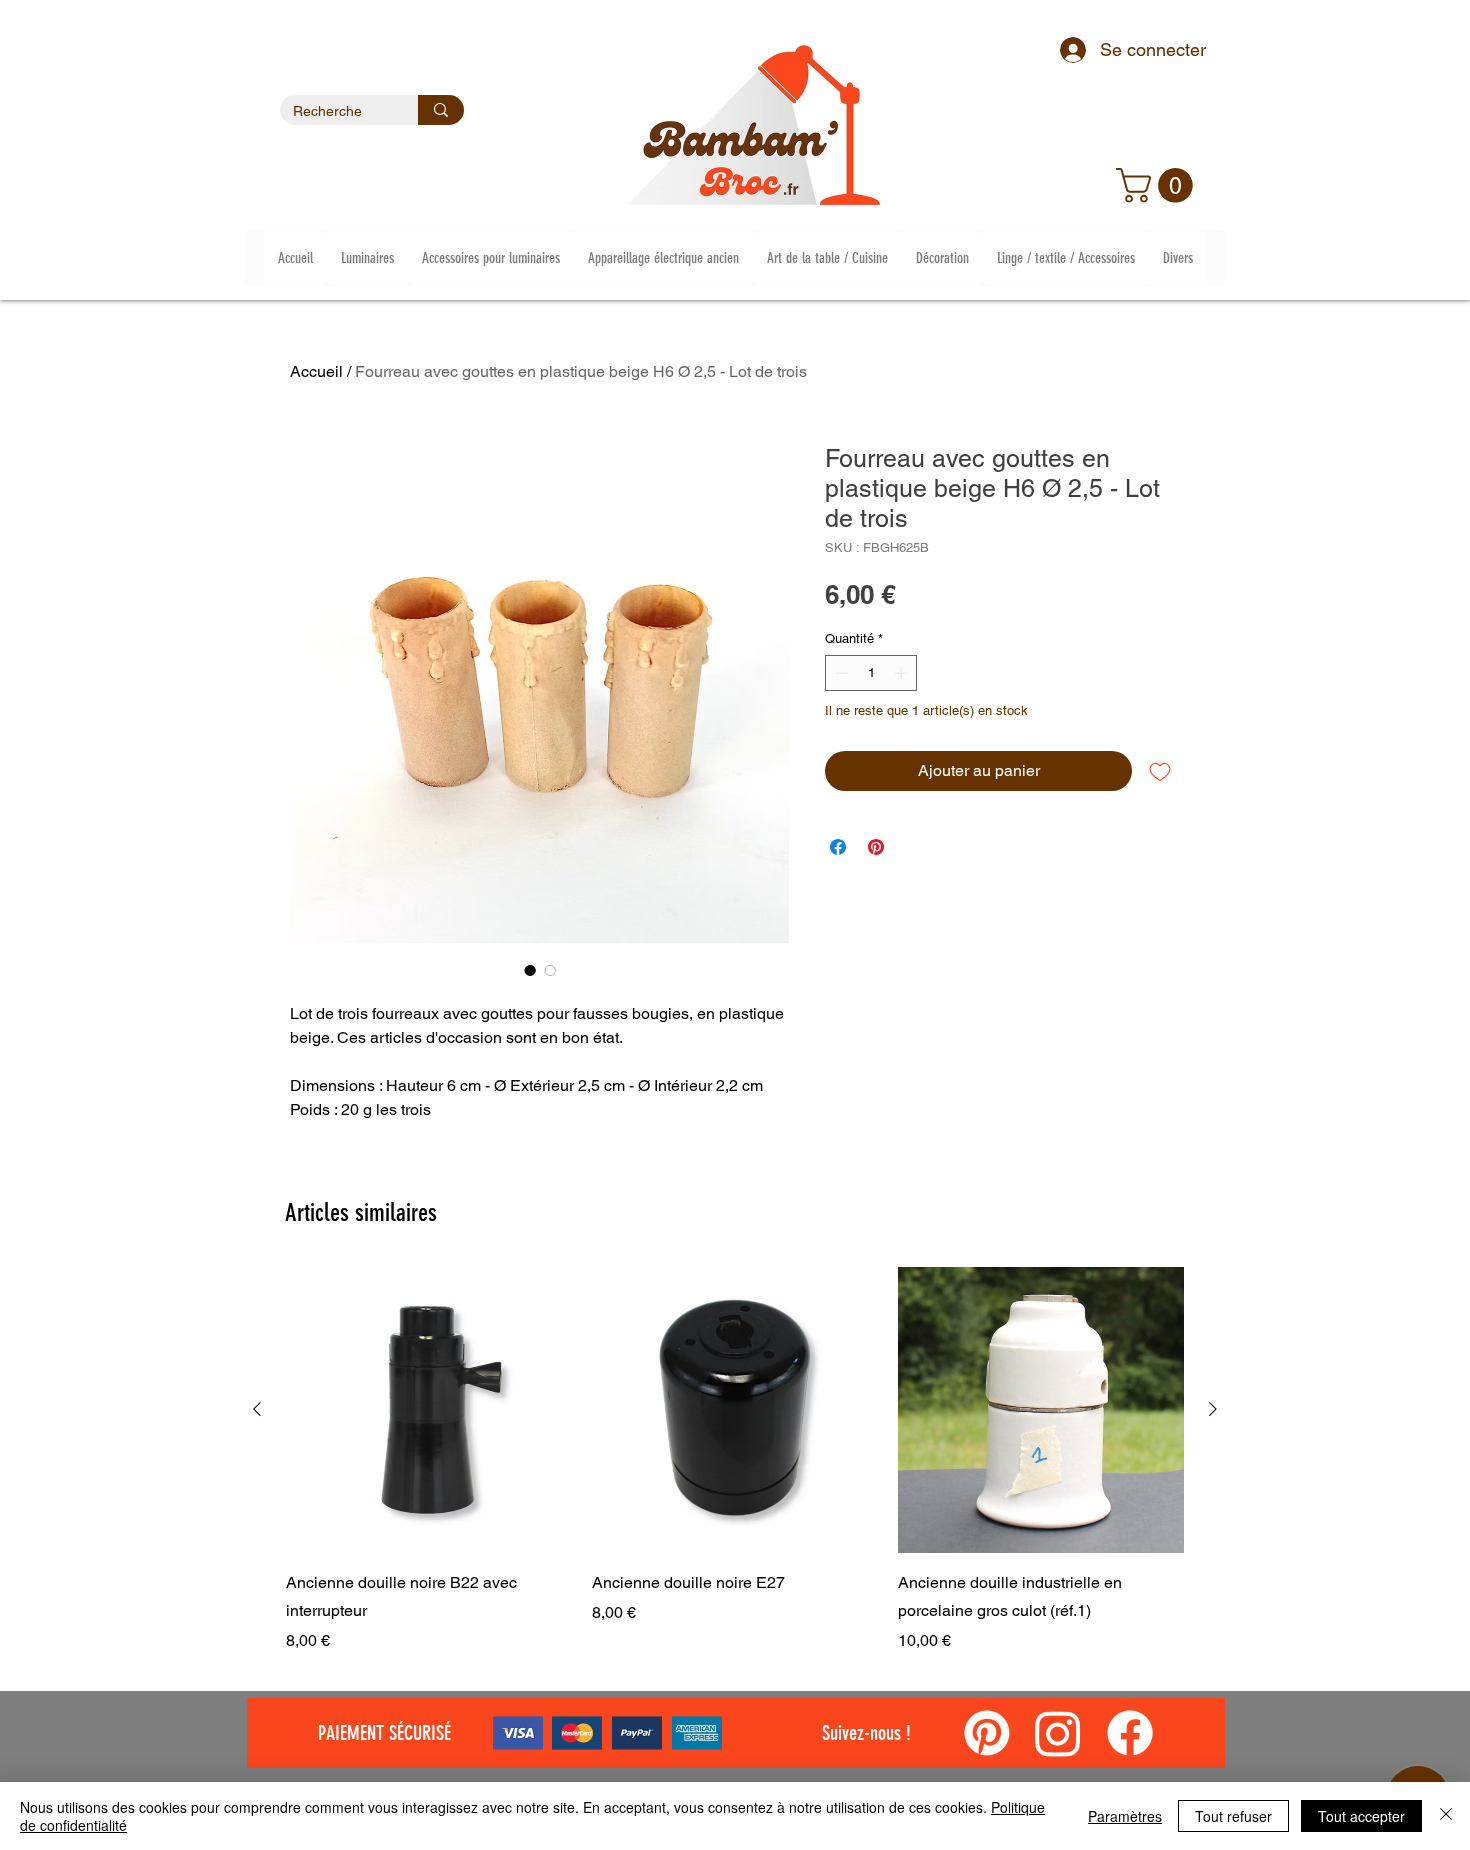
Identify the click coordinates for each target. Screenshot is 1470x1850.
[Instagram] (1058, 1733)
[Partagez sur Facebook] (838, 847)
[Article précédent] (257, 1409)
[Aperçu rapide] (429, 1410)
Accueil (316, 371)
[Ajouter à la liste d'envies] (1160, 771)
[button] (1158, 185)
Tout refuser (1233, 1816)
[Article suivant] (1213, 1409)
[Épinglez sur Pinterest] (876, 847)
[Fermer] (1446, 1816)
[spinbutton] (871, 673)
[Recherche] (441, 110)
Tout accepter (1361, 1816)
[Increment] (903, 673)
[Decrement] (840, 673)
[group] (735, 1460)
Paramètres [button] (1125, 1816)
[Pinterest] (987, 1733)
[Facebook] (1130, 1733)
